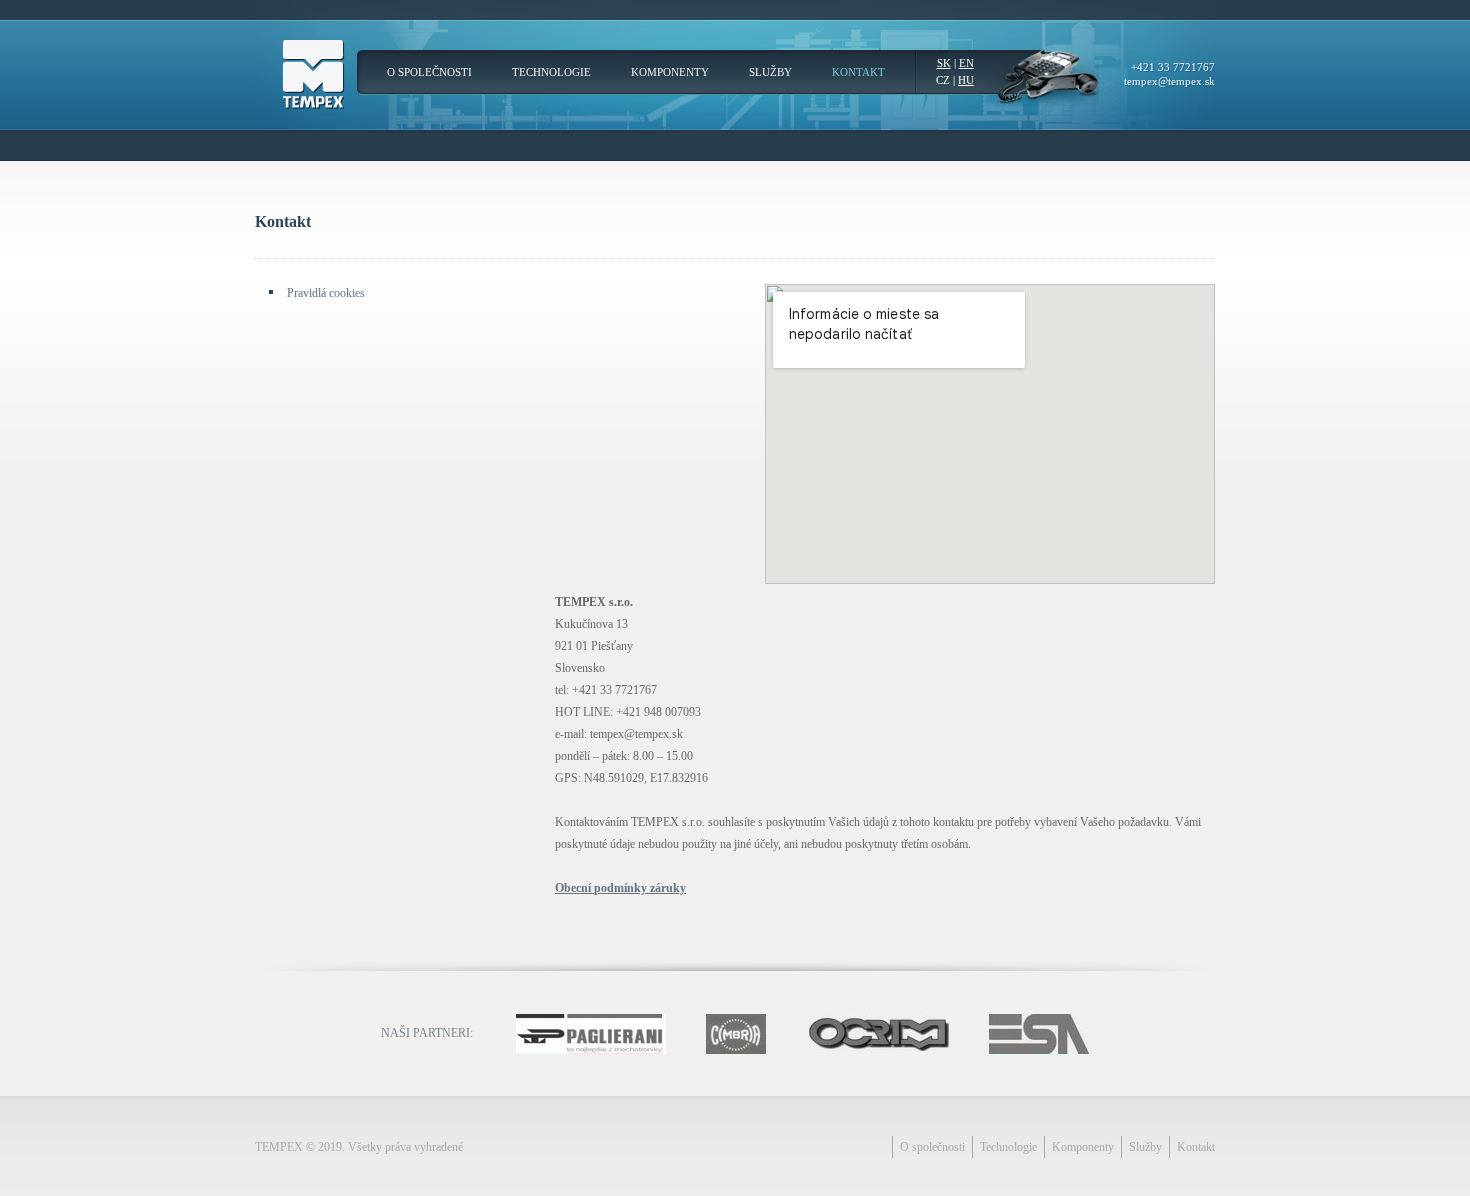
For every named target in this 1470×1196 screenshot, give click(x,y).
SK (944, 63)
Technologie (551, 72)
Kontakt (858, 72)
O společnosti (429, 72)
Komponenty (670, 72)
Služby (770, 72)
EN (966, 63)
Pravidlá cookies (326, 293)
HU (966, 80)
